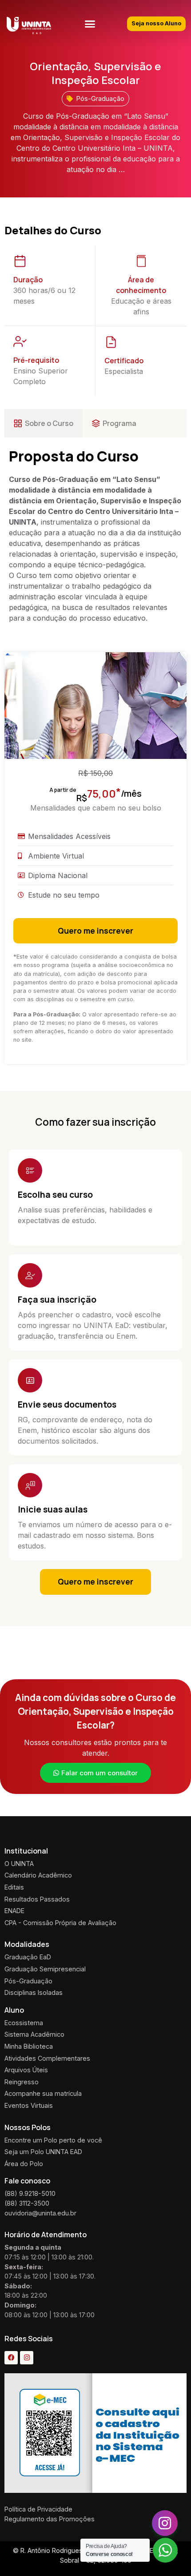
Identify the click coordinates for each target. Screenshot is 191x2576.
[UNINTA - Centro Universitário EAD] (29, 26)
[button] (90, 24)
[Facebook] (11, 2358)
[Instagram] (27, 2358)
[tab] (43, 423)
